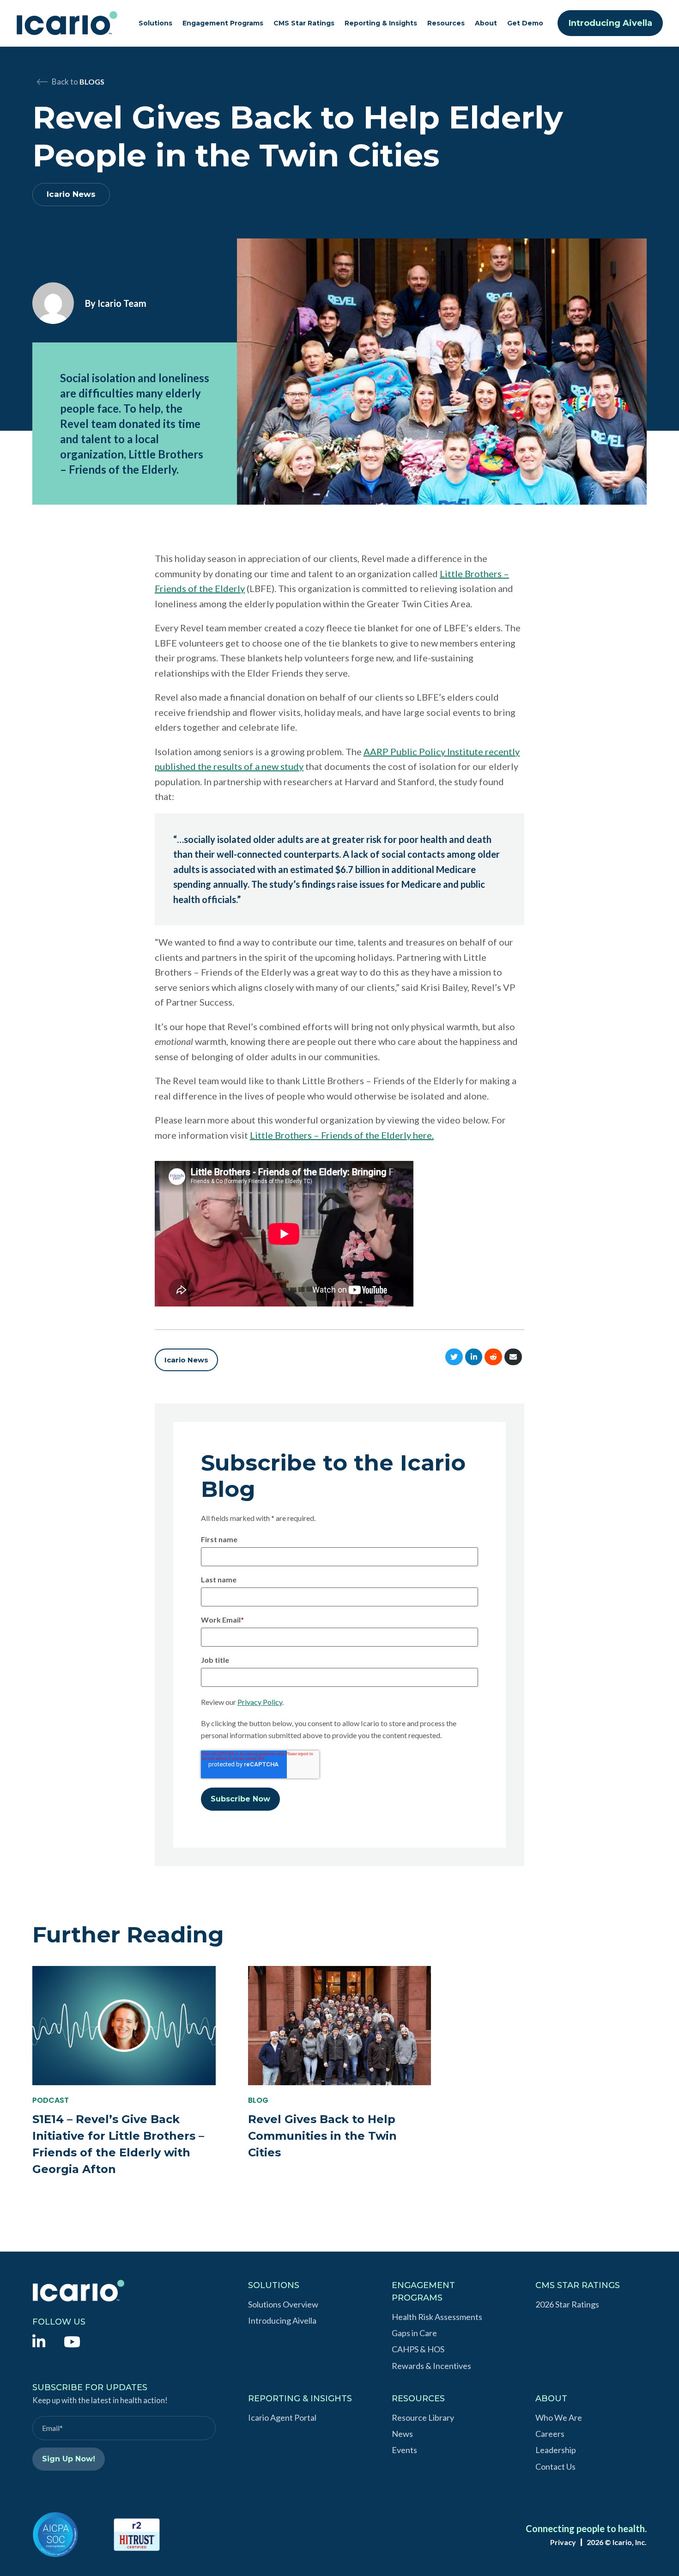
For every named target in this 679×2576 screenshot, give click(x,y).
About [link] (486, 23)
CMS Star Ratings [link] (304, 23)
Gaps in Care (414, 2333)
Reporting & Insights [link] (381, 23)
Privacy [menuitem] (563, 2542)
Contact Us (555, 2466)
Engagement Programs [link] (223, 23)
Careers (550, 2434)
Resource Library (423, 2417)
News (402, 2434)
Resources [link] (446, 23)
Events (404, 2450)
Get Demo (525, 23)
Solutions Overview (283, 2304)
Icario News (71, 194)
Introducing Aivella (610, 23)
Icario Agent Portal (282, 2417)
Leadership (556, 2450)
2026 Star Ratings (567, 2304)
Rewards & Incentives (431, 2366)
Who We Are (559, 2417)
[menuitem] (39, 2341)
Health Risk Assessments (437, 2317)
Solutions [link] (155, 23)
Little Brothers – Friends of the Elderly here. (342, 1135)
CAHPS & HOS (418, 2349)
